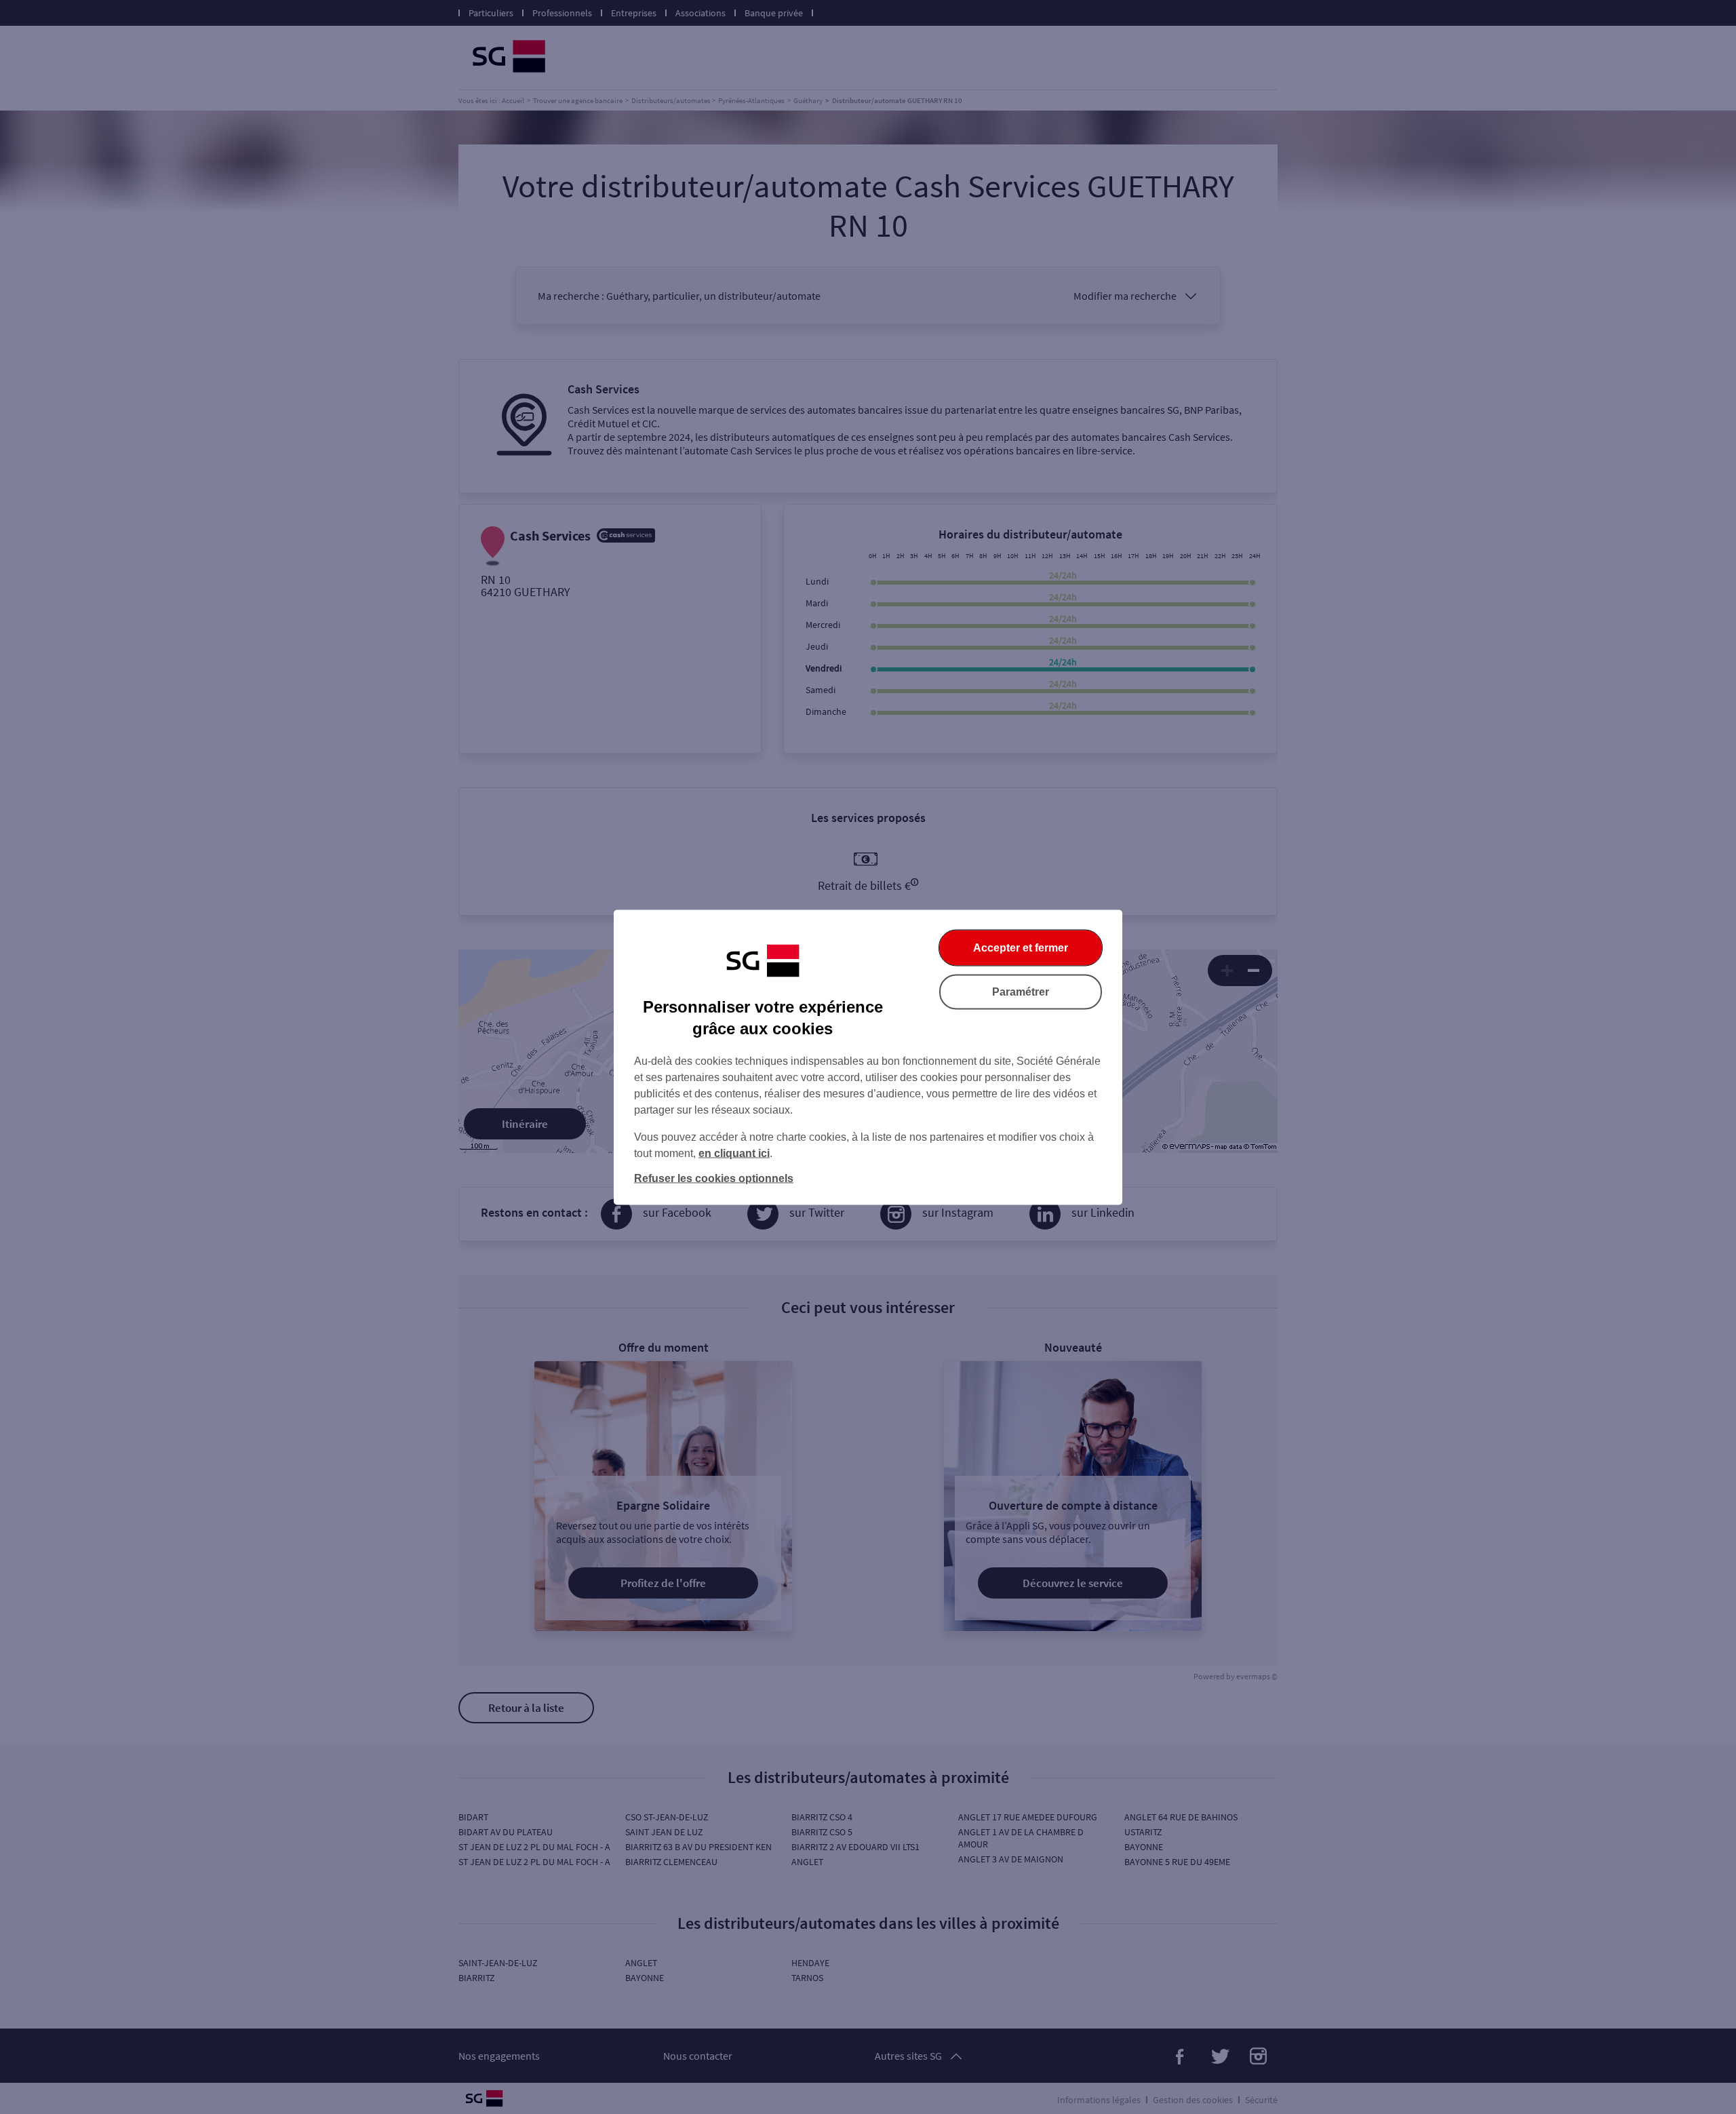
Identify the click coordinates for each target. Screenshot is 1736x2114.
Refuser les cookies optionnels (714, 1178)
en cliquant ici (734, 1153)
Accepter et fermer (1021, 947)
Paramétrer (1021, 991)
